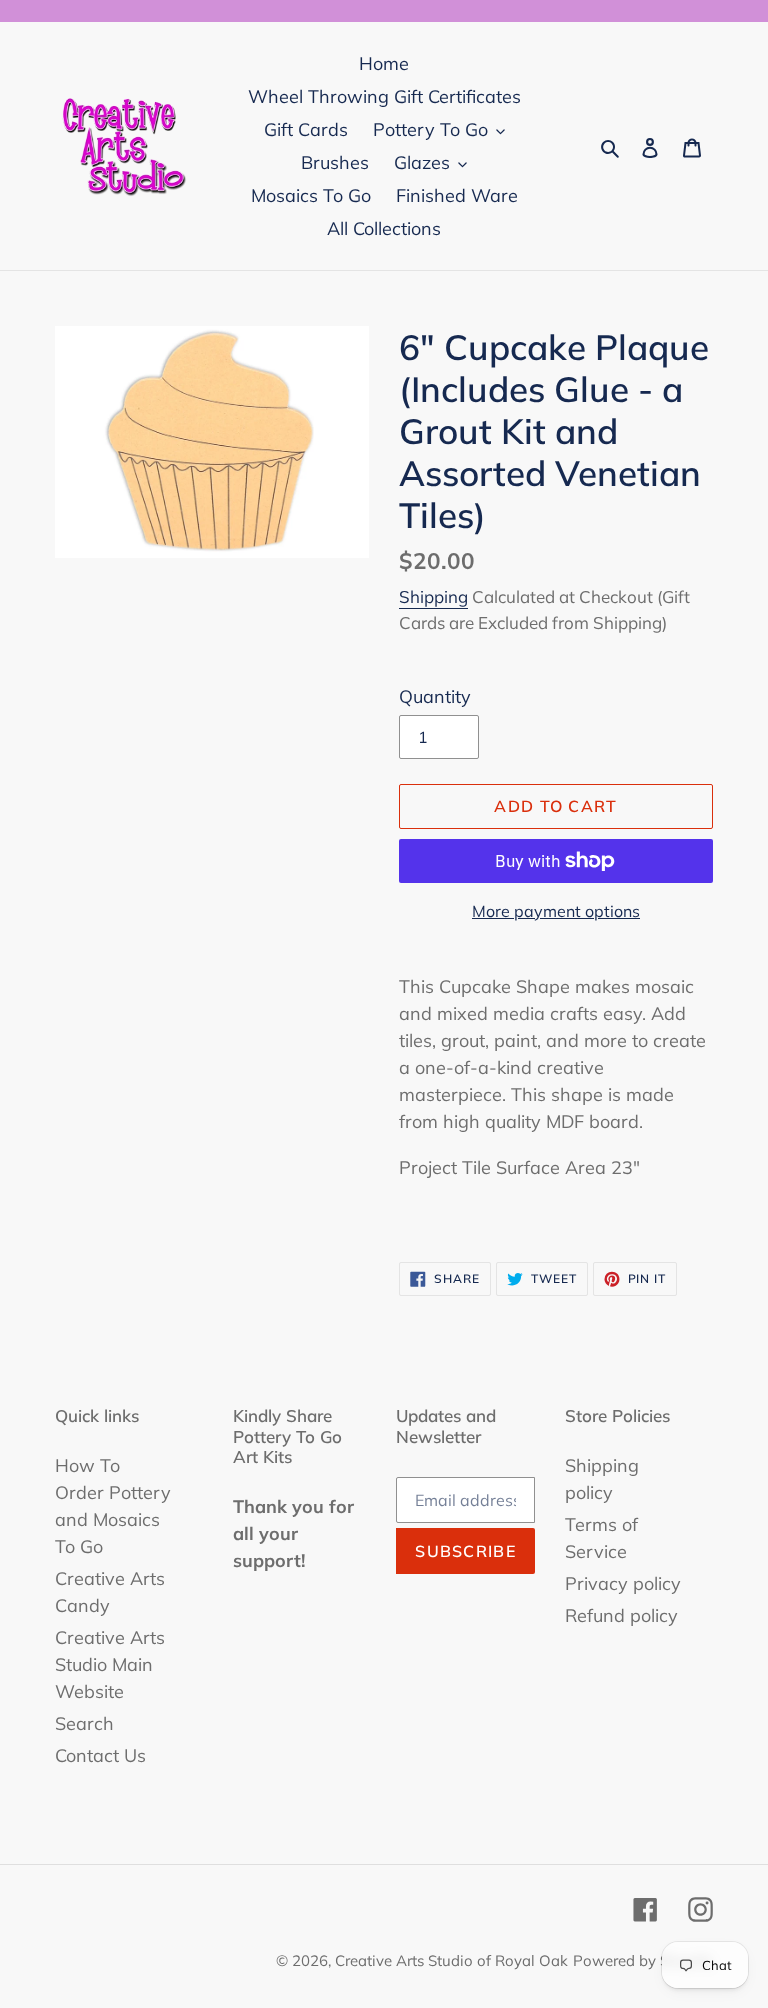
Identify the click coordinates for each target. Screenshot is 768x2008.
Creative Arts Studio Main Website (110, 1664)
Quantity (435, 696)
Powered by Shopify (643, 1960)
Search (84, 1723)
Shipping (433, 596)
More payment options (556, 911)
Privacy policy (623, 1583)
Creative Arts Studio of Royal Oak (451, 1960)
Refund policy (621, 1615)
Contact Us (100, 1755)
